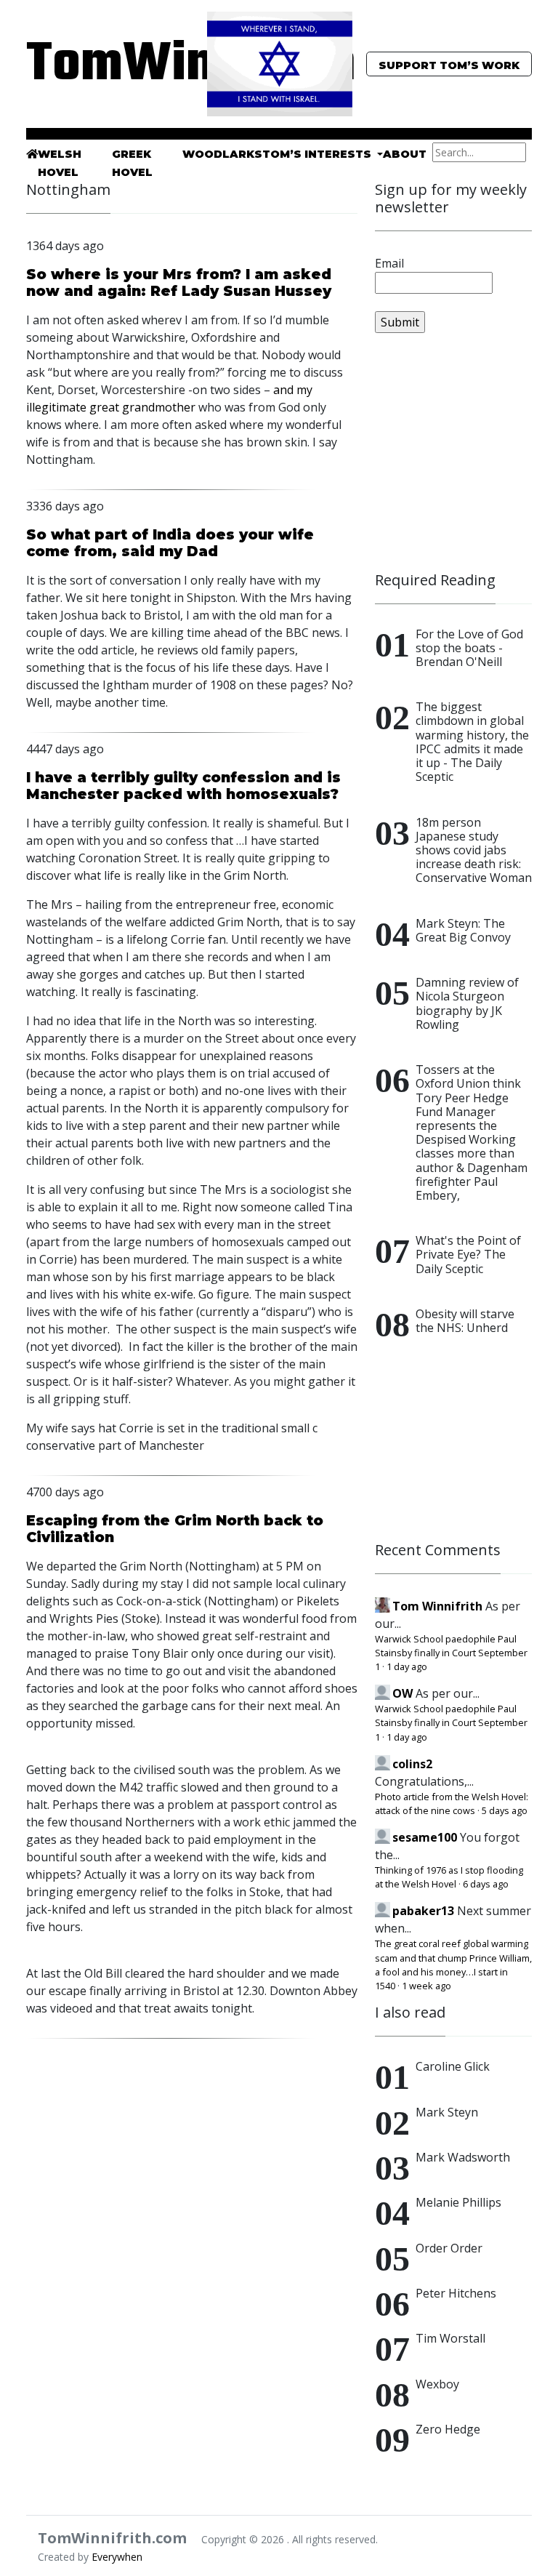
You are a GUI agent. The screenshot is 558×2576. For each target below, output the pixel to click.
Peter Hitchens (456, 2293)
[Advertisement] (466, 459)
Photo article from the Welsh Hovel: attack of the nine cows (452, 1803)
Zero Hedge (448, 2429)
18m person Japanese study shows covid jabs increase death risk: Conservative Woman (474, 850)
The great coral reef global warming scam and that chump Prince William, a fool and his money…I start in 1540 (453, 1965)
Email (389, 263)
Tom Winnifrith (437, 1606)
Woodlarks (222, 154)
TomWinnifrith (105, 65)
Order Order (449, 2248)
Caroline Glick (453, 2066)
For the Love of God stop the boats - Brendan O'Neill (469, 648)
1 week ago (426, 1986)
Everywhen (117, 2557)
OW (403, 1693)
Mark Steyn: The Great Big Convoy (463, 930)
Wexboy (437, 2384)
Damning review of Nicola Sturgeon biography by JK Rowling (467, 1003)
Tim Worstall (450, 2338)
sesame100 (425, 1837)
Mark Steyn (447, 2112)
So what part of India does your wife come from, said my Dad (170, 543)
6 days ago (486, 1884)
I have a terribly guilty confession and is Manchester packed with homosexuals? (183, 786)
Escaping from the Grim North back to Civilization (175, 1529)
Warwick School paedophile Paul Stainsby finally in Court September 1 (451, 1653)
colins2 (412, 1764)
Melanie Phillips (458, 2202)
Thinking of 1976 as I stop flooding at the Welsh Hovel (449, 1877)
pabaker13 (423, 1911)
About (405, 154)
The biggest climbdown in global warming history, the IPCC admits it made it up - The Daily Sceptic (472, 742)
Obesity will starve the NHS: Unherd (465, 1321)
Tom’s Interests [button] (318, 154)
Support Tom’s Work (449, 65)
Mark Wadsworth (463, 2157)
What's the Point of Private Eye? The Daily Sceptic (468, 1254)
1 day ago (407, 1666)
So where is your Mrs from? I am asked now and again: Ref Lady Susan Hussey (179, 282)
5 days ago (505, 1810)
